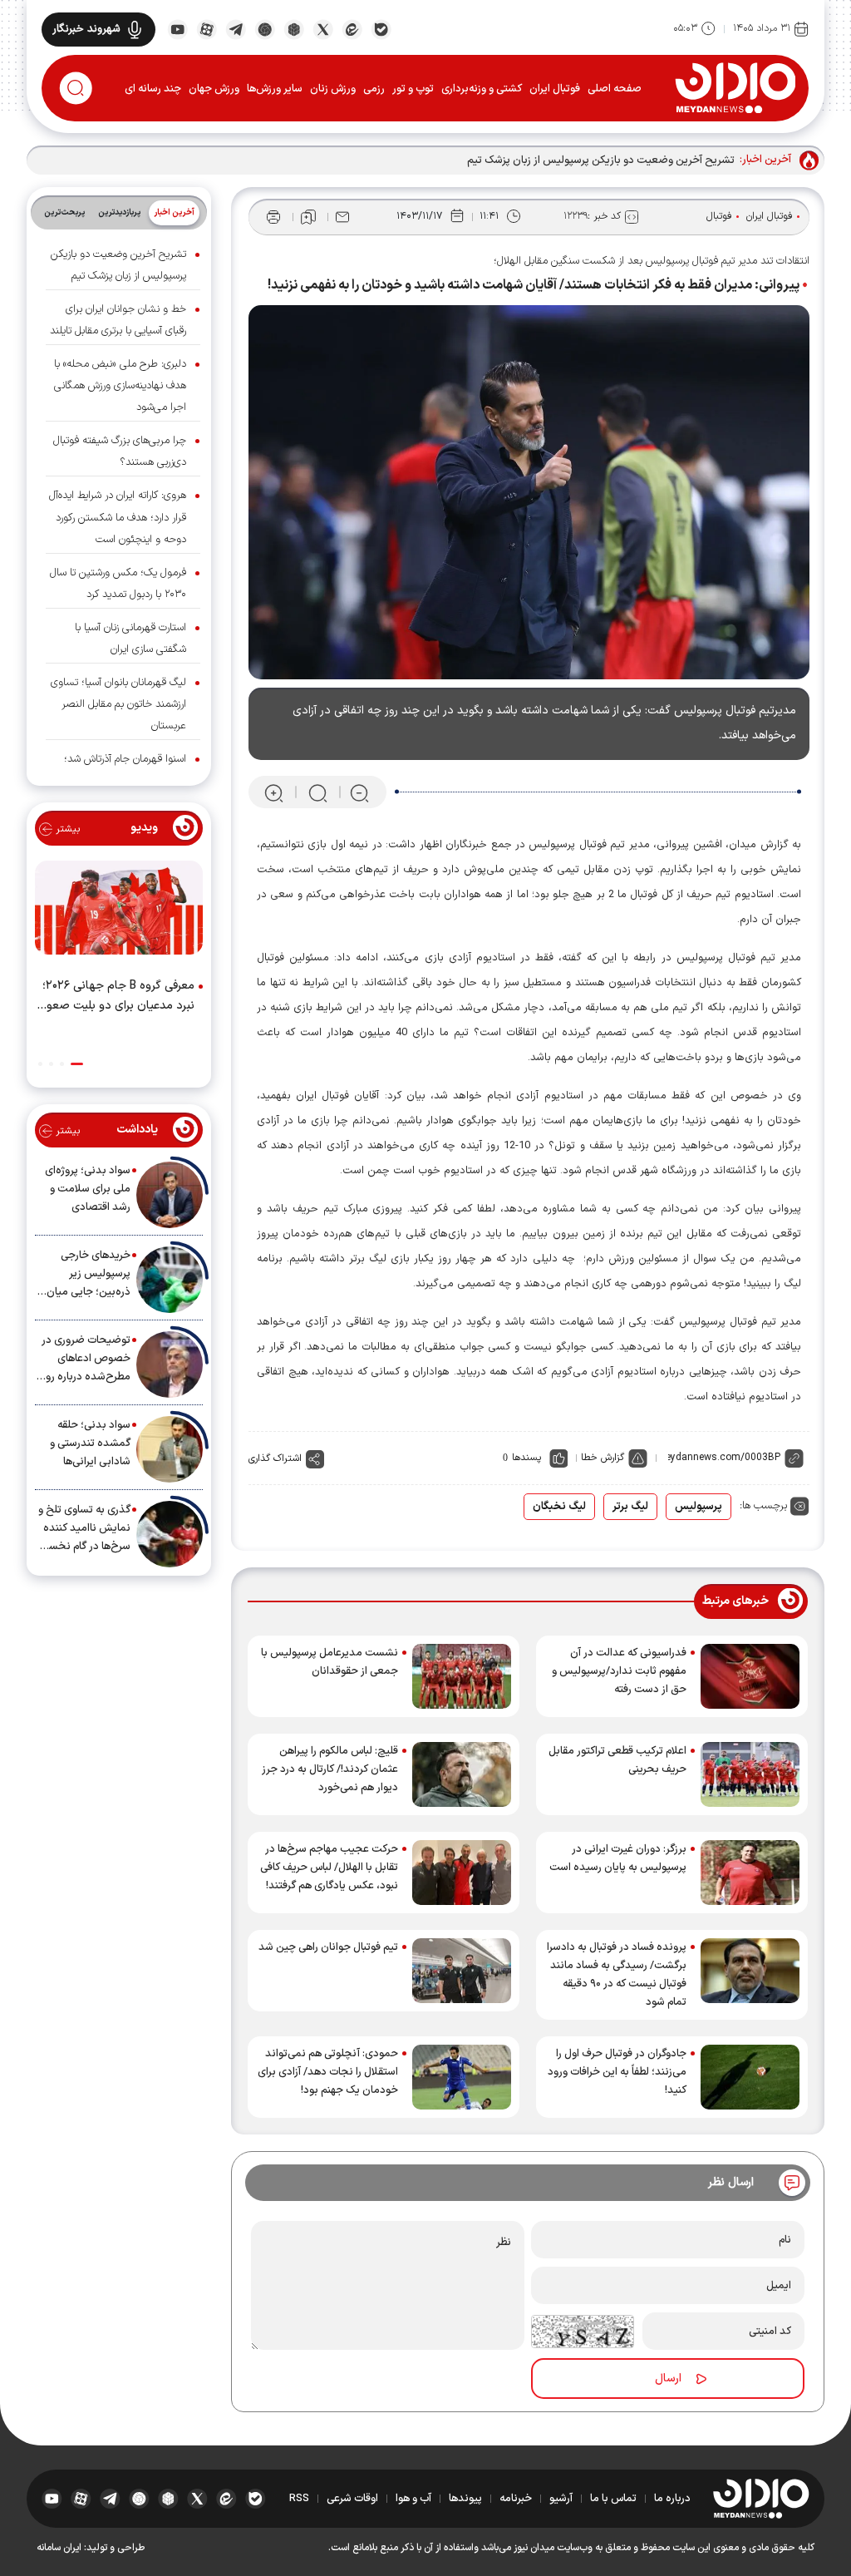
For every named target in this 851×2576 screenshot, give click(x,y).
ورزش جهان (214, 89)
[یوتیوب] (177, 28)
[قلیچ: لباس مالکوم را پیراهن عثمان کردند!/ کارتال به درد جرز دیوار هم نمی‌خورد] (462, 1774)
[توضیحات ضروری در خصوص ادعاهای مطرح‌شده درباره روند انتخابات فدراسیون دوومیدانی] (170, 1364)
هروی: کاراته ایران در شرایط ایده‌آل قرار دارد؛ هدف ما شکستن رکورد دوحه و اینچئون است (118, 517)
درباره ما (672, 2499)
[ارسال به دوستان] (342, 217)
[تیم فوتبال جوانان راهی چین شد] (462, 1971)
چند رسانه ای (153, 89)
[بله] (381, 28)
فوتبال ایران (555, 89)
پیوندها (465, 2499)
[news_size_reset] (317, 793)
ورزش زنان (333, 89)
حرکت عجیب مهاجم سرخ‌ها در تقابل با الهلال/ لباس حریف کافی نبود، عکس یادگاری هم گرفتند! (329, 1868)
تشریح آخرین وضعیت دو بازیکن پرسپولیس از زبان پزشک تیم (601, 160)
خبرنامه (516, 2499)
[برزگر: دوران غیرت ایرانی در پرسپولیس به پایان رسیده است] (750, 1873)
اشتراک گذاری (275, 1458)
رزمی (374, 89)
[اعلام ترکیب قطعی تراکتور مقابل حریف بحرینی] (750, 1774)
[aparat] (207, 28)
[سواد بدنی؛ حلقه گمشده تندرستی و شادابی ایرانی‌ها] (170, 1449)
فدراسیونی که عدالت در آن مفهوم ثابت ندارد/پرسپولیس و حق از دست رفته (619, 1671)
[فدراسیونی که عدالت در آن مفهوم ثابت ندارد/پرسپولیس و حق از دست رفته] (750, 1676)
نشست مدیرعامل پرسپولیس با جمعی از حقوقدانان (330, 1662)
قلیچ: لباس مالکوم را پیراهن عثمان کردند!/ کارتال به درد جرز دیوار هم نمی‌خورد (330, 1769)
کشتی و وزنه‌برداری (482, 89)
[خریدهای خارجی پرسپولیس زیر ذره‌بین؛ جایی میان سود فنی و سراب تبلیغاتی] (170, 1280)
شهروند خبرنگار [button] (86, 29)
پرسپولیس (699, 1507)
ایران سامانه (59, 2548)
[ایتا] (352, 28)
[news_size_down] (359, 793)
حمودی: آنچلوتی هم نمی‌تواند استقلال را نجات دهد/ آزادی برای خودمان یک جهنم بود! (328, 2072)
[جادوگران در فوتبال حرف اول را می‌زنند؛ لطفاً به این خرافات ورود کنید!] (750, 2077)
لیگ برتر (630, 1507)
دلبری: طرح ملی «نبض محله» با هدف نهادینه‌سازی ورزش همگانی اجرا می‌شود (120, 386)
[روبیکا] (294, 28)
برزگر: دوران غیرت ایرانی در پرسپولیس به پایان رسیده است (618, 1858)
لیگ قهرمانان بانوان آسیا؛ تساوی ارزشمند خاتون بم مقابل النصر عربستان (118, 704)
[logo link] (735, 87)
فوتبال (719, 216)
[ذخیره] (308, 217)
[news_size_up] (274, 793)
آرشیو (561, 2499)
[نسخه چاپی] (273, 217)
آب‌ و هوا (413, 2499)
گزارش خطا (603, 1458)
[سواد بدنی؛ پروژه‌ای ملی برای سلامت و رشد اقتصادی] (170, 1195)
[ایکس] (323, 28)
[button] (77, 1064)
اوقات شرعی (352, 2499)
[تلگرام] (236, 28)
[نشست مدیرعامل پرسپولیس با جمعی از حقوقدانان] (462, 1676)
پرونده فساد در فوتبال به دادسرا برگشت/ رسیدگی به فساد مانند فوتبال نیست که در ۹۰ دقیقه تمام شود (617, 1975)
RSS (299, 2499)
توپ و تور (413, 89)
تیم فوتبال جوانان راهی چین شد (328, 1947)
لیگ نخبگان (559, 1507)
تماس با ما (613, 2499)
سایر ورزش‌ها (275, 89)
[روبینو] (265, 28)
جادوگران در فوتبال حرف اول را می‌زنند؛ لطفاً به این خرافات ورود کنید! (617, 2072)
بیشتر (66, 829)
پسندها (526, 1458)
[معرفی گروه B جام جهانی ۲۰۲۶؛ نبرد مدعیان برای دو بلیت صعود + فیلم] (119, 911)
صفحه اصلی (615, 89)
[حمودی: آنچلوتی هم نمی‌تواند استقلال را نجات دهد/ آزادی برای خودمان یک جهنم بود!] (462, 2077)
